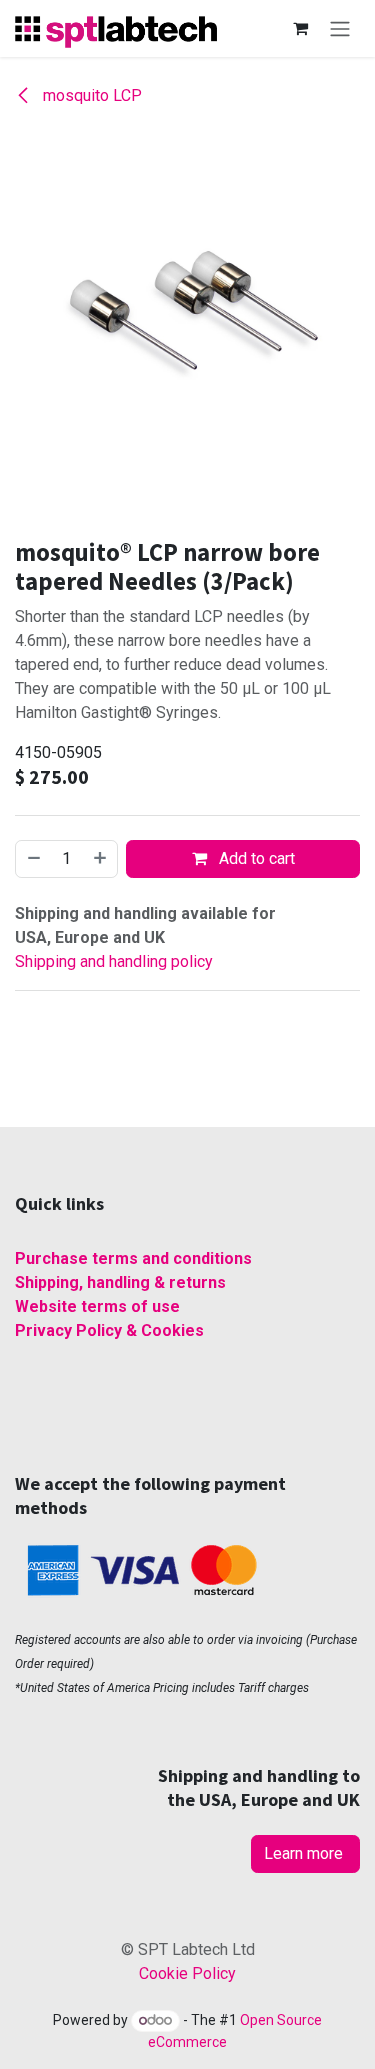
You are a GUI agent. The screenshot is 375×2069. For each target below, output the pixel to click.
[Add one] (101, 859)
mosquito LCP (90, 95)
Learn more (305, 1853)
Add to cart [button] (255, 858)
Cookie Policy (187, 1973)
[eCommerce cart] (300, 28)
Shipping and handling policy (114, 961)
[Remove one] (33, 859)
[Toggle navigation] (340, 28)
